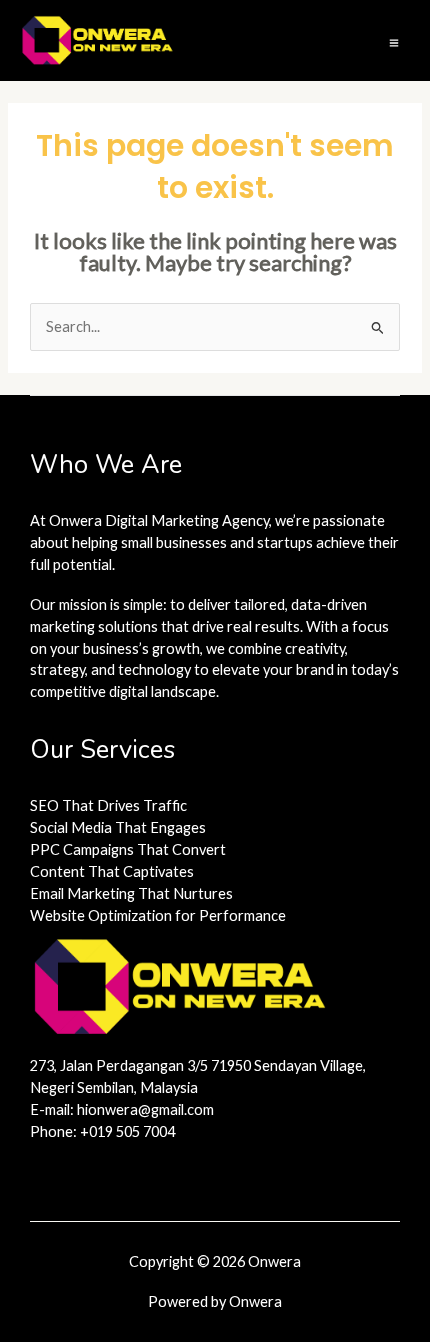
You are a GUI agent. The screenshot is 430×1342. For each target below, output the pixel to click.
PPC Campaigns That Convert (128, 849)
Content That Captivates (112, 871)
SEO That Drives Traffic (108, 805)
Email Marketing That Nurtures (131, 893)
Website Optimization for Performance (158, 915)
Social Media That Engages (118, 827)
